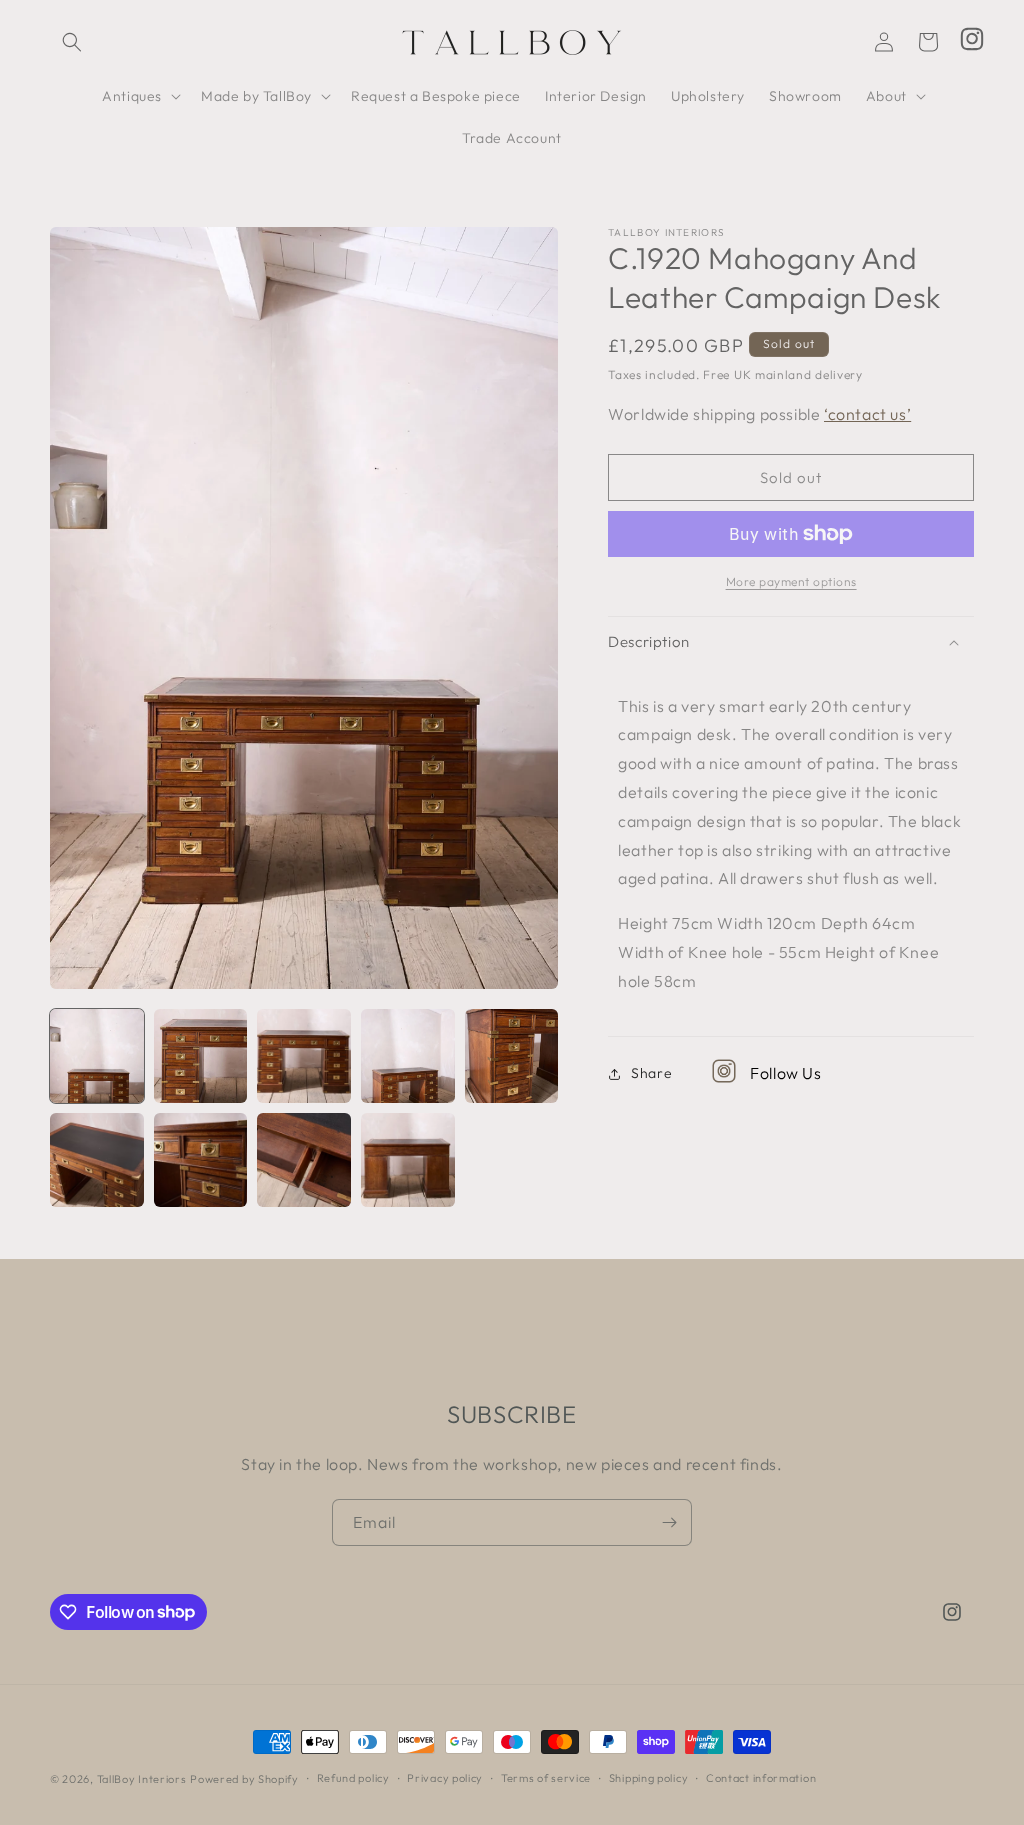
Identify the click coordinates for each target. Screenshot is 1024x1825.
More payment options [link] (791, 581)
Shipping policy (649, 1778)
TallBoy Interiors (142, 1779)
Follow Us (785, 1073)
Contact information (761, 1778)
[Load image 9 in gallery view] (408, 1160)
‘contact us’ (867, 414)
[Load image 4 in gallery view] (408, 1056)
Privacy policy (445, 1778)
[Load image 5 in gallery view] (512, 1056)
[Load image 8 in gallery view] (304, 1160)
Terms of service (546, 1778)
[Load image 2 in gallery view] (201, 1056)
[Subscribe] (669, 1522)
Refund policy (353, 1778)
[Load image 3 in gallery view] (304, 1056)
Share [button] (651, 1073)
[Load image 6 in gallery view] (97, 1160)
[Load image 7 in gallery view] (201, 1160)
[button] (72, 42)
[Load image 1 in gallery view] (97, 1056)
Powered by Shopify (244, 1779)
